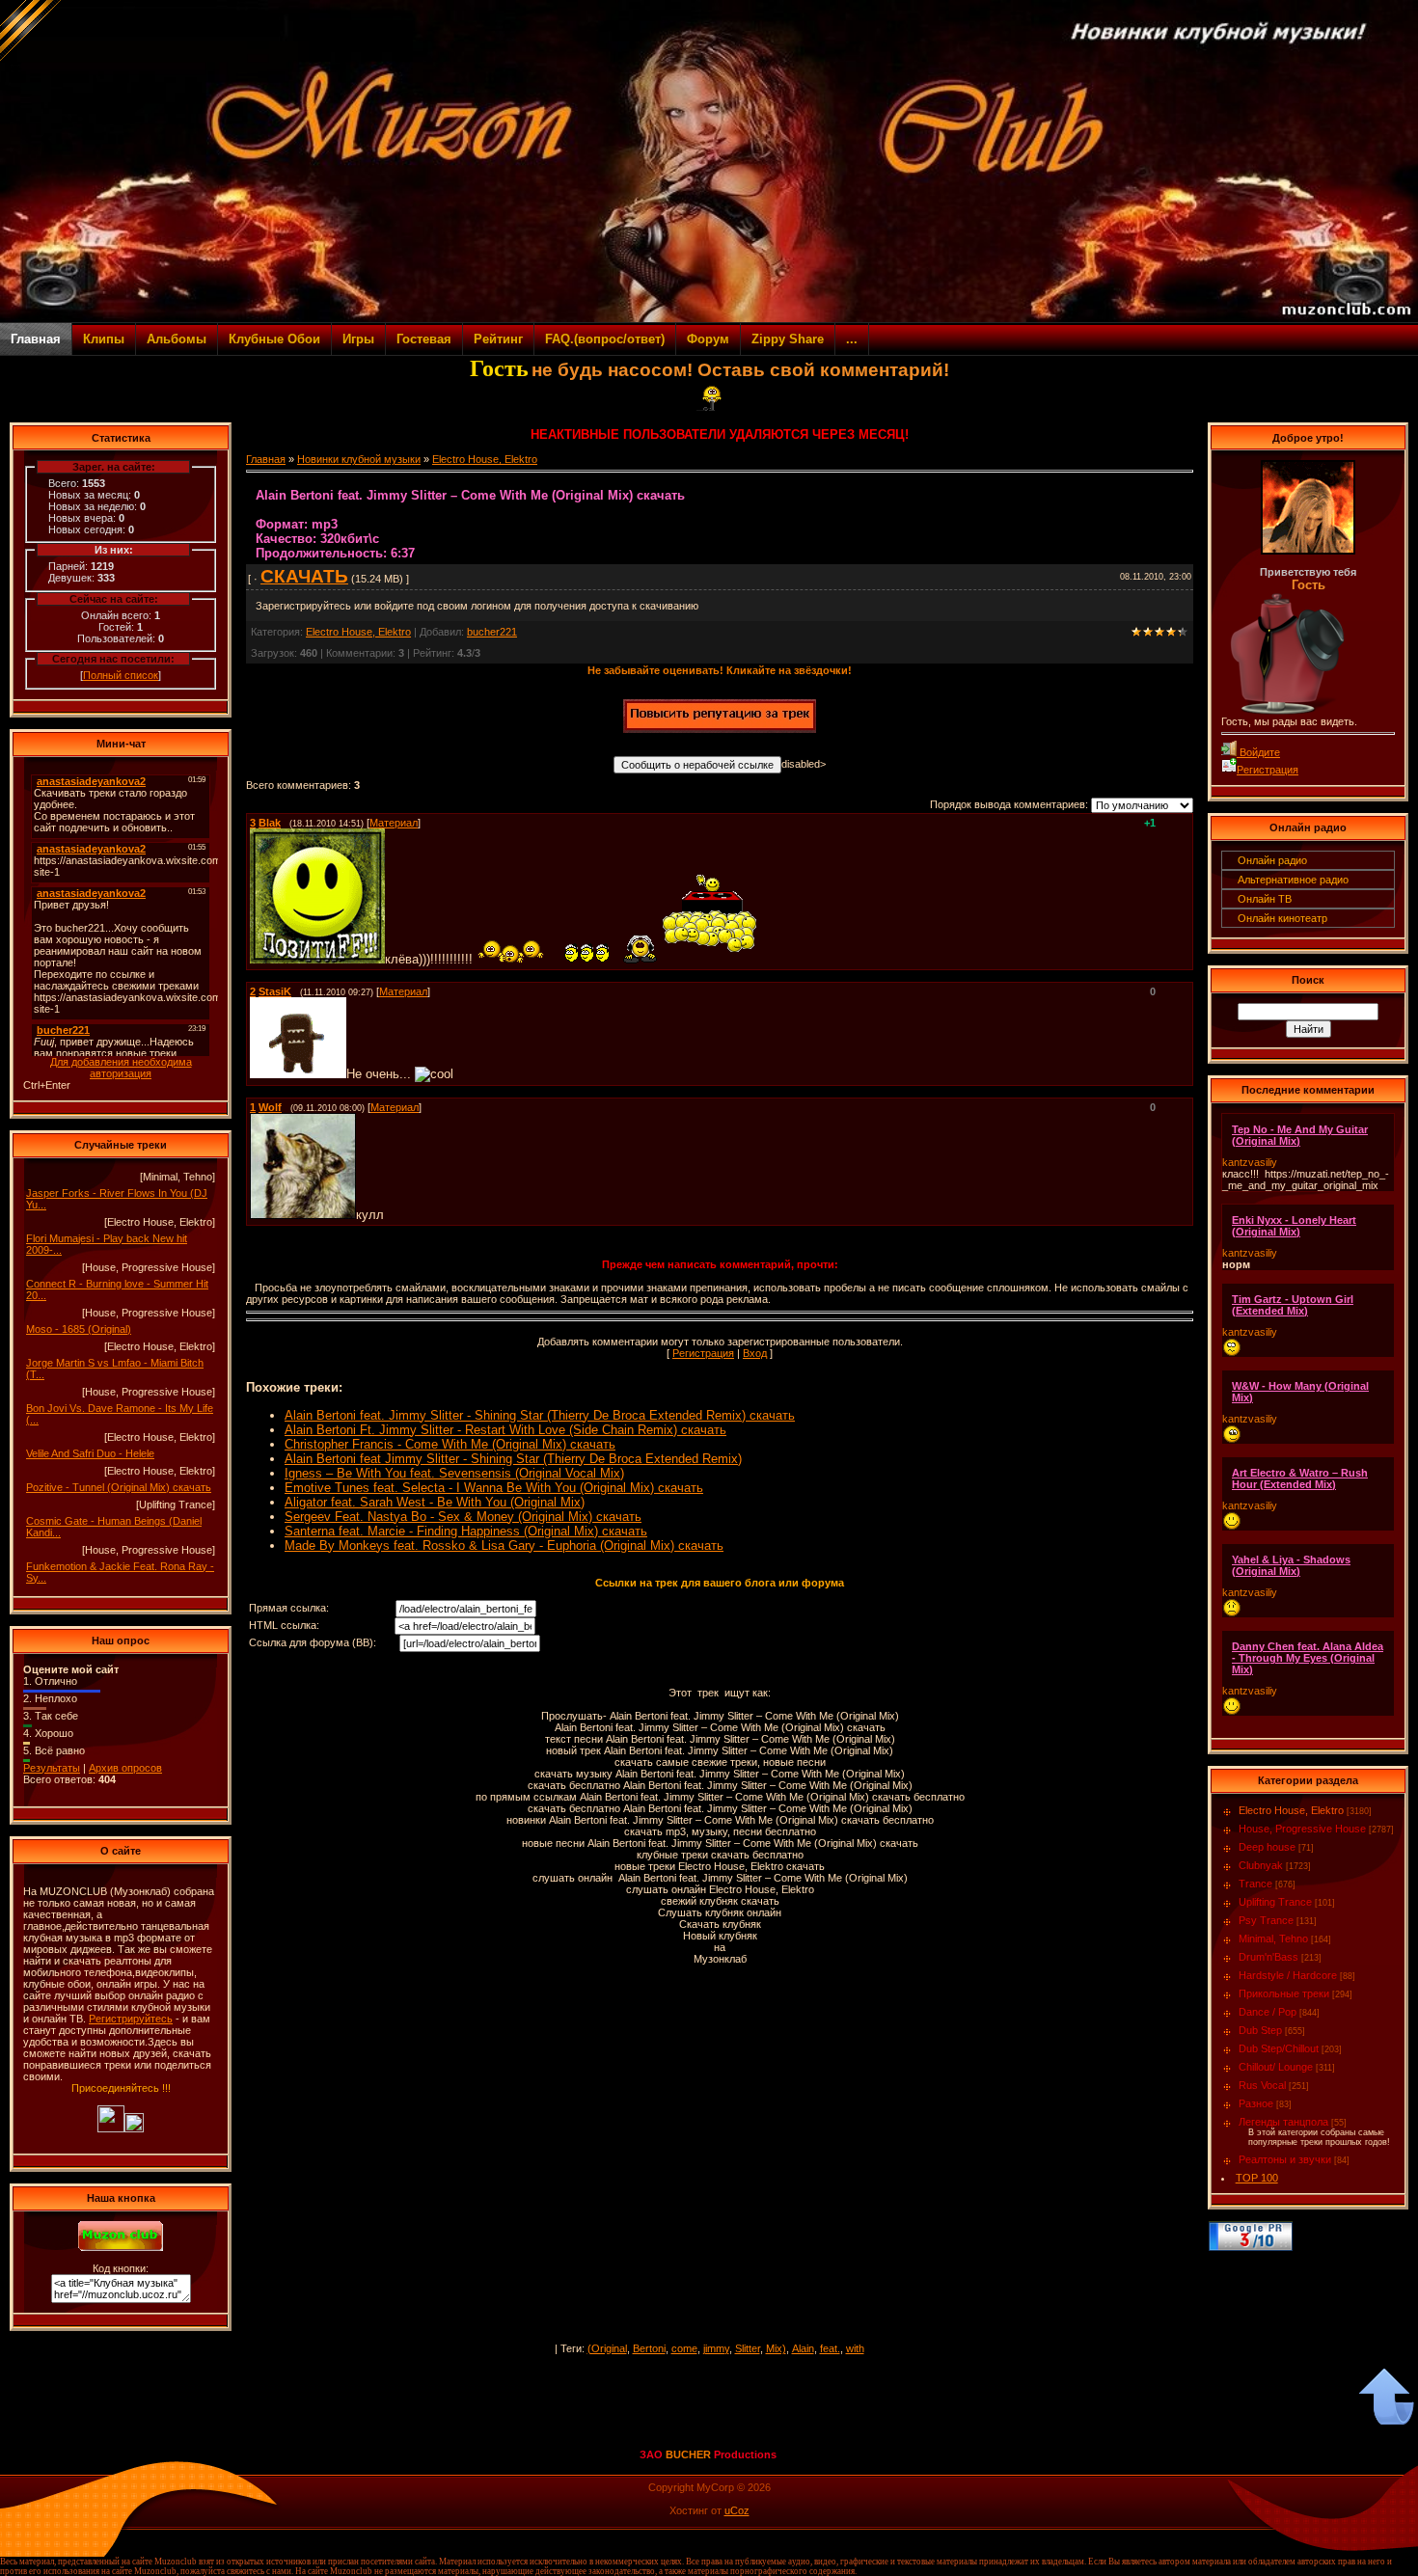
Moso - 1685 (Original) (79, 1329)
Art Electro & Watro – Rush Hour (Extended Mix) (1300, 1478)
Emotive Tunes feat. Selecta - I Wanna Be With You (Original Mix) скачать (494, 1488)
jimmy (716, 2348)
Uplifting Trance (1275, 1902)
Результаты (52, 1768)
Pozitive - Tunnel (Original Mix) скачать (119, 1487)
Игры (358, 339)
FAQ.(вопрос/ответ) (605, 339)
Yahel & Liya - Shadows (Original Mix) (1291, 1565)
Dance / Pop (1268, 2012)
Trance (1255, 1884)
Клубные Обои (274, 339)
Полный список (121, 675)
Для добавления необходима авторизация (121, 1068)
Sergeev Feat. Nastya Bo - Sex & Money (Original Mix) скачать (463, 1517)
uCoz (737, 2510)
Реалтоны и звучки (1285, 2159)
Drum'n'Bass (1268, 1957)
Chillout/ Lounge (1276, 2067)
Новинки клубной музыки (359, 459)
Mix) (776, 2348)
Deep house (1267, 1847)
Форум (708, 339)
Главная (36, 339)
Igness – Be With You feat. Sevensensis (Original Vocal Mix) (454, 1473)
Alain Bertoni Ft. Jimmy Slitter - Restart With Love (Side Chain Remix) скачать (505, 1430)
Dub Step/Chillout (1279, 2048)
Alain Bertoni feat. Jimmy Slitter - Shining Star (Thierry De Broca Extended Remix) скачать (540, 1415)
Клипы (104, 339)
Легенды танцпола (1283, 2122)
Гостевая (424, 339)
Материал (394, 823)
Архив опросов (125, 1768)
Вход (755, 1353)
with (855, 2348)
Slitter (748, 2348)
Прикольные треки (1284, 1993)
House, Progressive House (1302, 1829)
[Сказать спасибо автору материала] (720, 729)
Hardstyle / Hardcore (1288, 1975)
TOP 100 (1257, 2178)
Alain (803, 2348)
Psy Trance (1266, 1920)
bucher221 (492, 632)
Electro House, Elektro (485, 459)
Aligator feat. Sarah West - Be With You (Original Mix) (435, 1502)
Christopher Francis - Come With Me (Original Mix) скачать (450, 1444)
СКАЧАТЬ (304, 576)
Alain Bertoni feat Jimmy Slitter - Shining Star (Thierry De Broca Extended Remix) (513, 1459)
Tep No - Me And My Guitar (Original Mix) (1300, 1135)
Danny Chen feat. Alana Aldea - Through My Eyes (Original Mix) (1308, 1658)
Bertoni (649, 2348)
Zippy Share (788, 339)
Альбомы (177, 339)
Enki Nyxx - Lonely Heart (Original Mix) (1294, 1226)
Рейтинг (498, 339)
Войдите (1258, 752)
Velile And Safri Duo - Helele (90, 1453)
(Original (607, 2348)
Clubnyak (1261, 1865)
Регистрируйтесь (131, 2019)
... (852, 339)
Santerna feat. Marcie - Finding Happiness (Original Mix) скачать (466, 1531)
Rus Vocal (1262, 2085)
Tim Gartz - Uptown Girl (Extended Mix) (1293, 1305)
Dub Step (1260, 2030)
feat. (830, 2348)
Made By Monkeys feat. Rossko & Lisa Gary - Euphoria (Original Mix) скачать (504, 1546)
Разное (1256, 2103)
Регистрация (703, 1353)
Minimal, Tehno (1273, 1939)
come (684, 2348)
